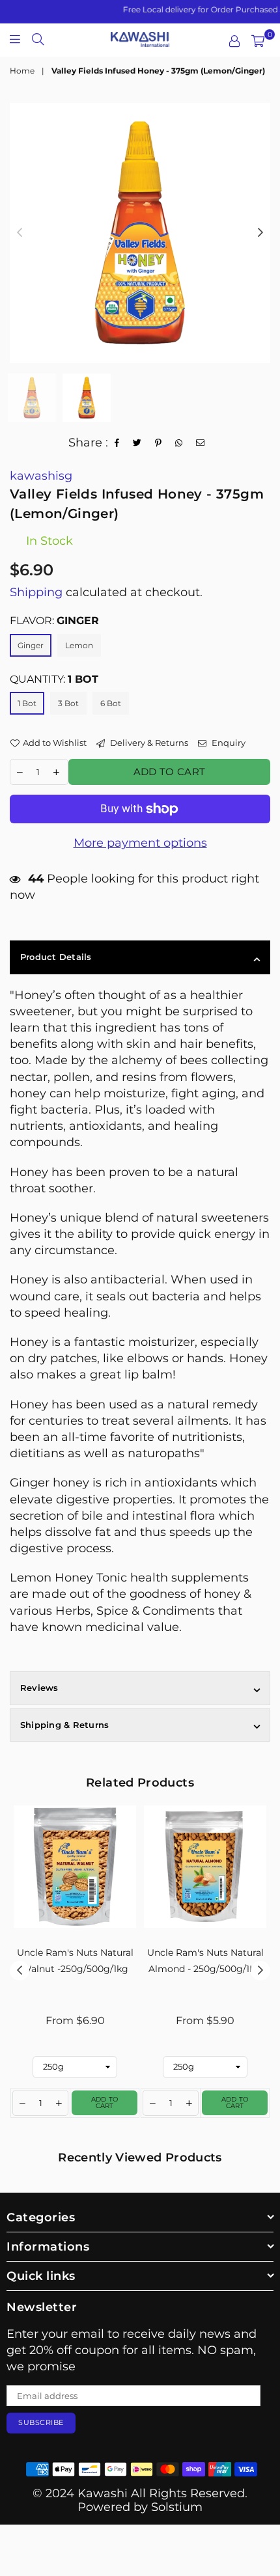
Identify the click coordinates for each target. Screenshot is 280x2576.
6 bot (111, 703)
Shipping (36, 592)
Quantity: (54, 679)
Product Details (56, 957)
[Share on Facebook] (117, 443)
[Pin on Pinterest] (159, 443)
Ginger (31, 645)
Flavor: (54, 621)
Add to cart (105, 2103)
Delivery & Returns (148, 743)
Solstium (177, 2507)
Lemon (79, 645)
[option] (140, 233)
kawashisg (41, 476)
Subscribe (41, 2422)
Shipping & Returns (64, 1725)
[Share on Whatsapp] (179, 443)
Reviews (39, 1688)
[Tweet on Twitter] (137, 443)
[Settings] (234, 41)
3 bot (68, 703)
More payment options (140, 843)
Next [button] (260, 233)
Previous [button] (20, 233)
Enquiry (228, 743)
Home (22, 71)
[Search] (38, 38)
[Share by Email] (201, 443)
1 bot (27, 703)
